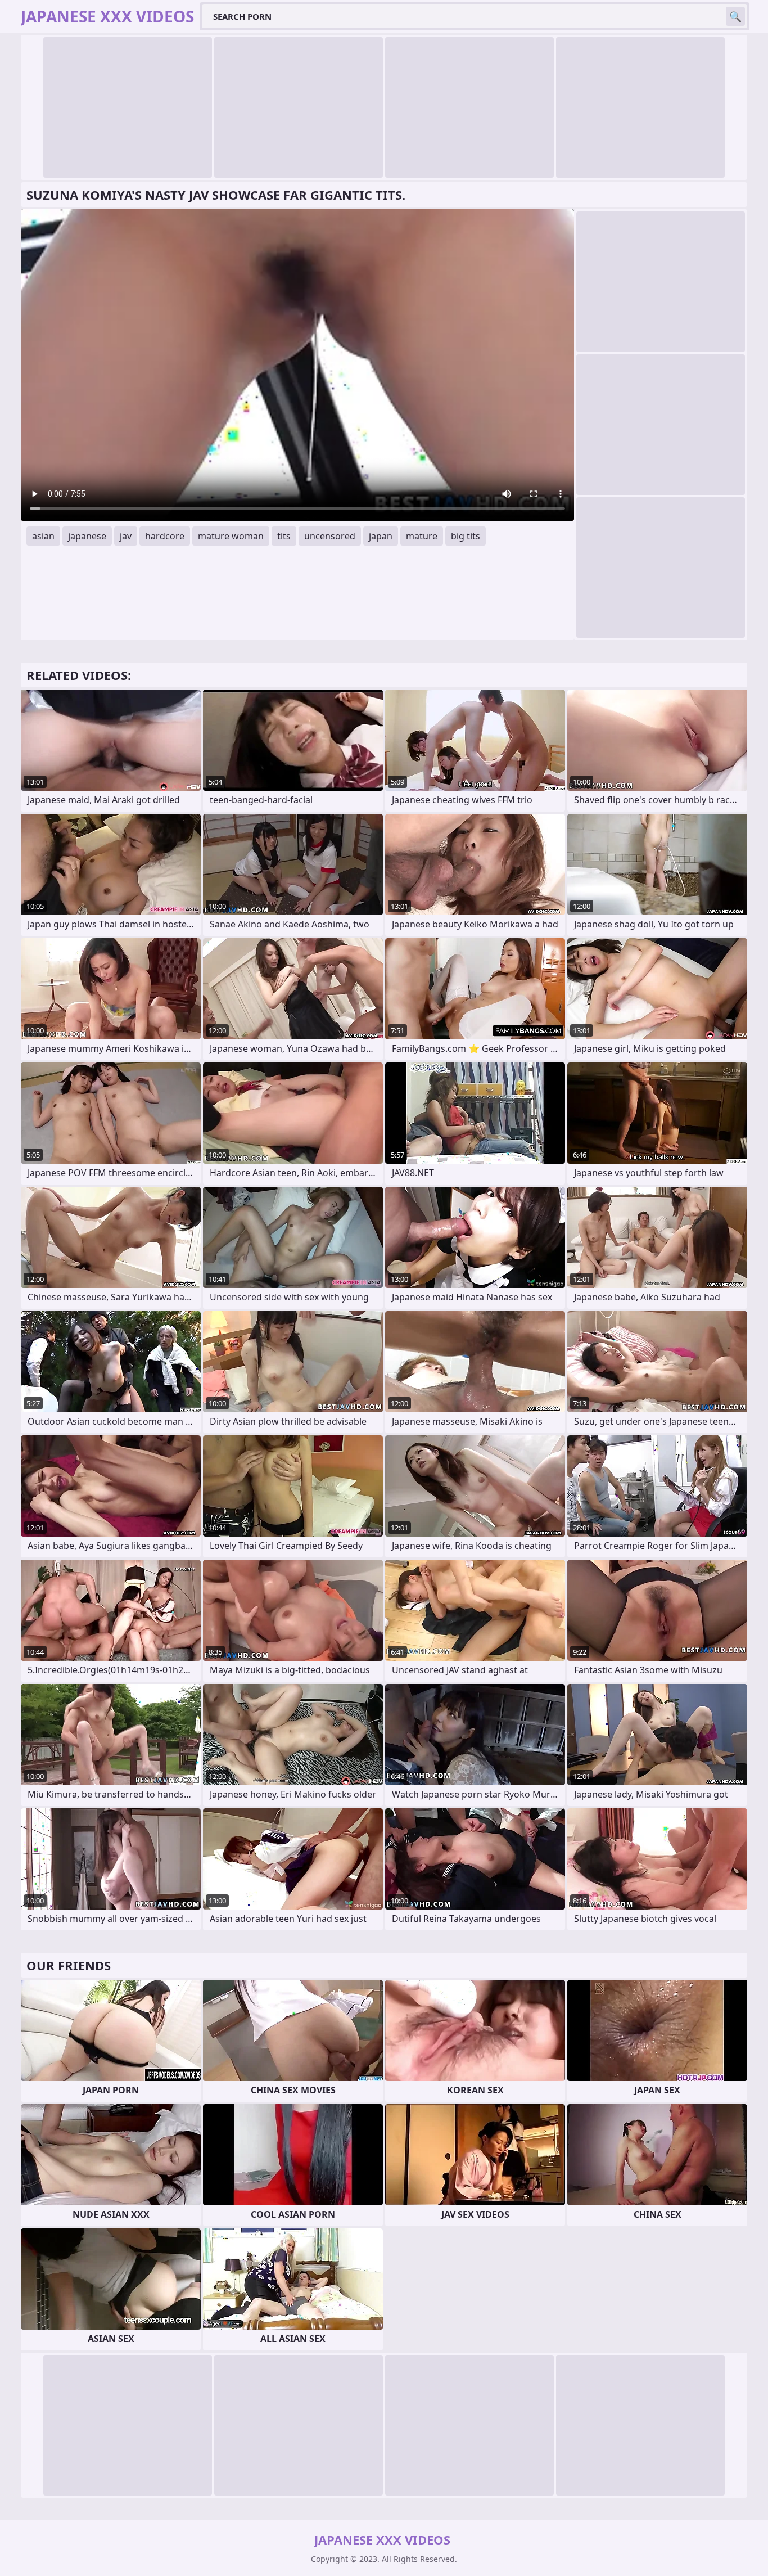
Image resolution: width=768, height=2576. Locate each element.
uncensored (330, 536)
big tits (466, 536)
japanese (87, 536)
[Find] (735, 16)
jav (126, 536)
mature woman (231, 536)
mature (422, 536)
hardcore (165, 536)
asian (43, 536)
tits (284, 536)
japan (381, 536)
